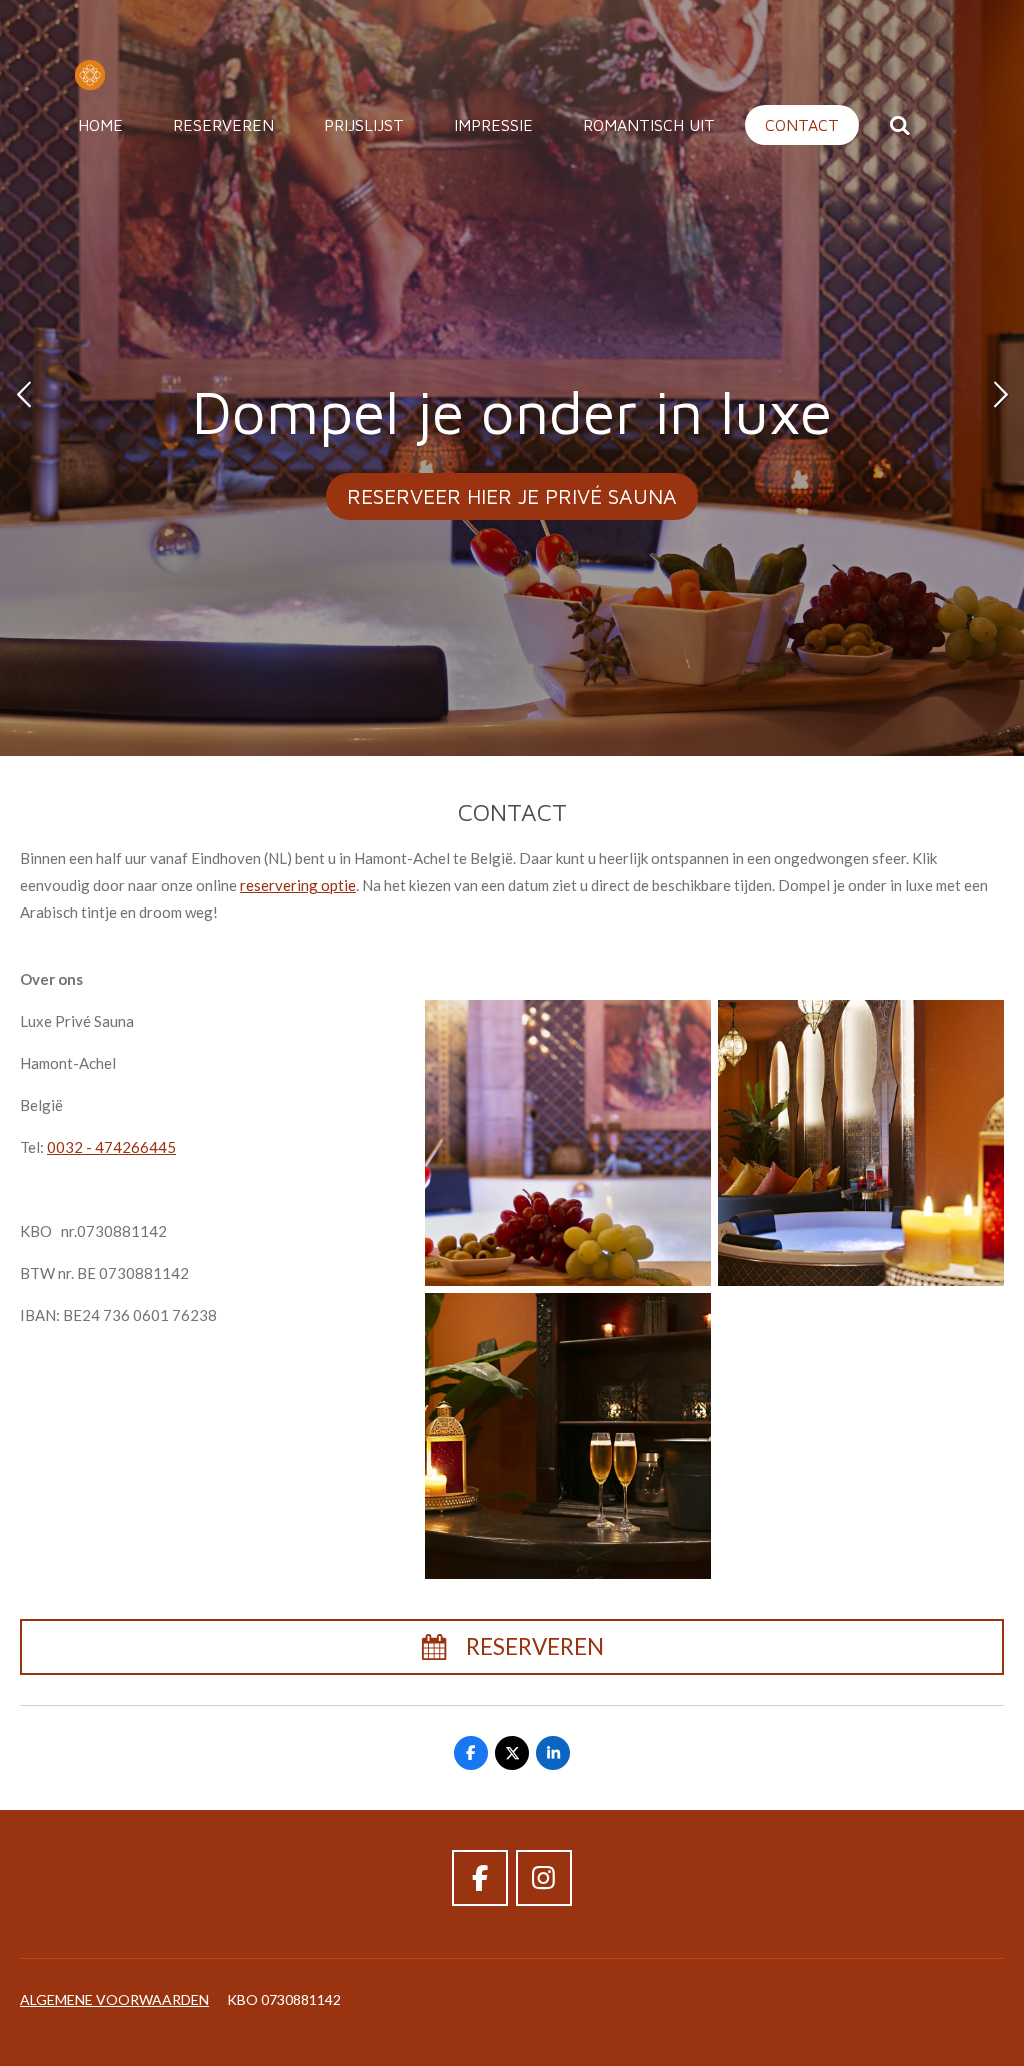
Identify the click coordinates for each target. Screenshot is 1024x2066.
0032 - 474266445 (111, 1147)
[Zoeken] (900, 125)
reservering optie (298, 885)
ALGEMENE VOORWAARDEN (114, 1999)
